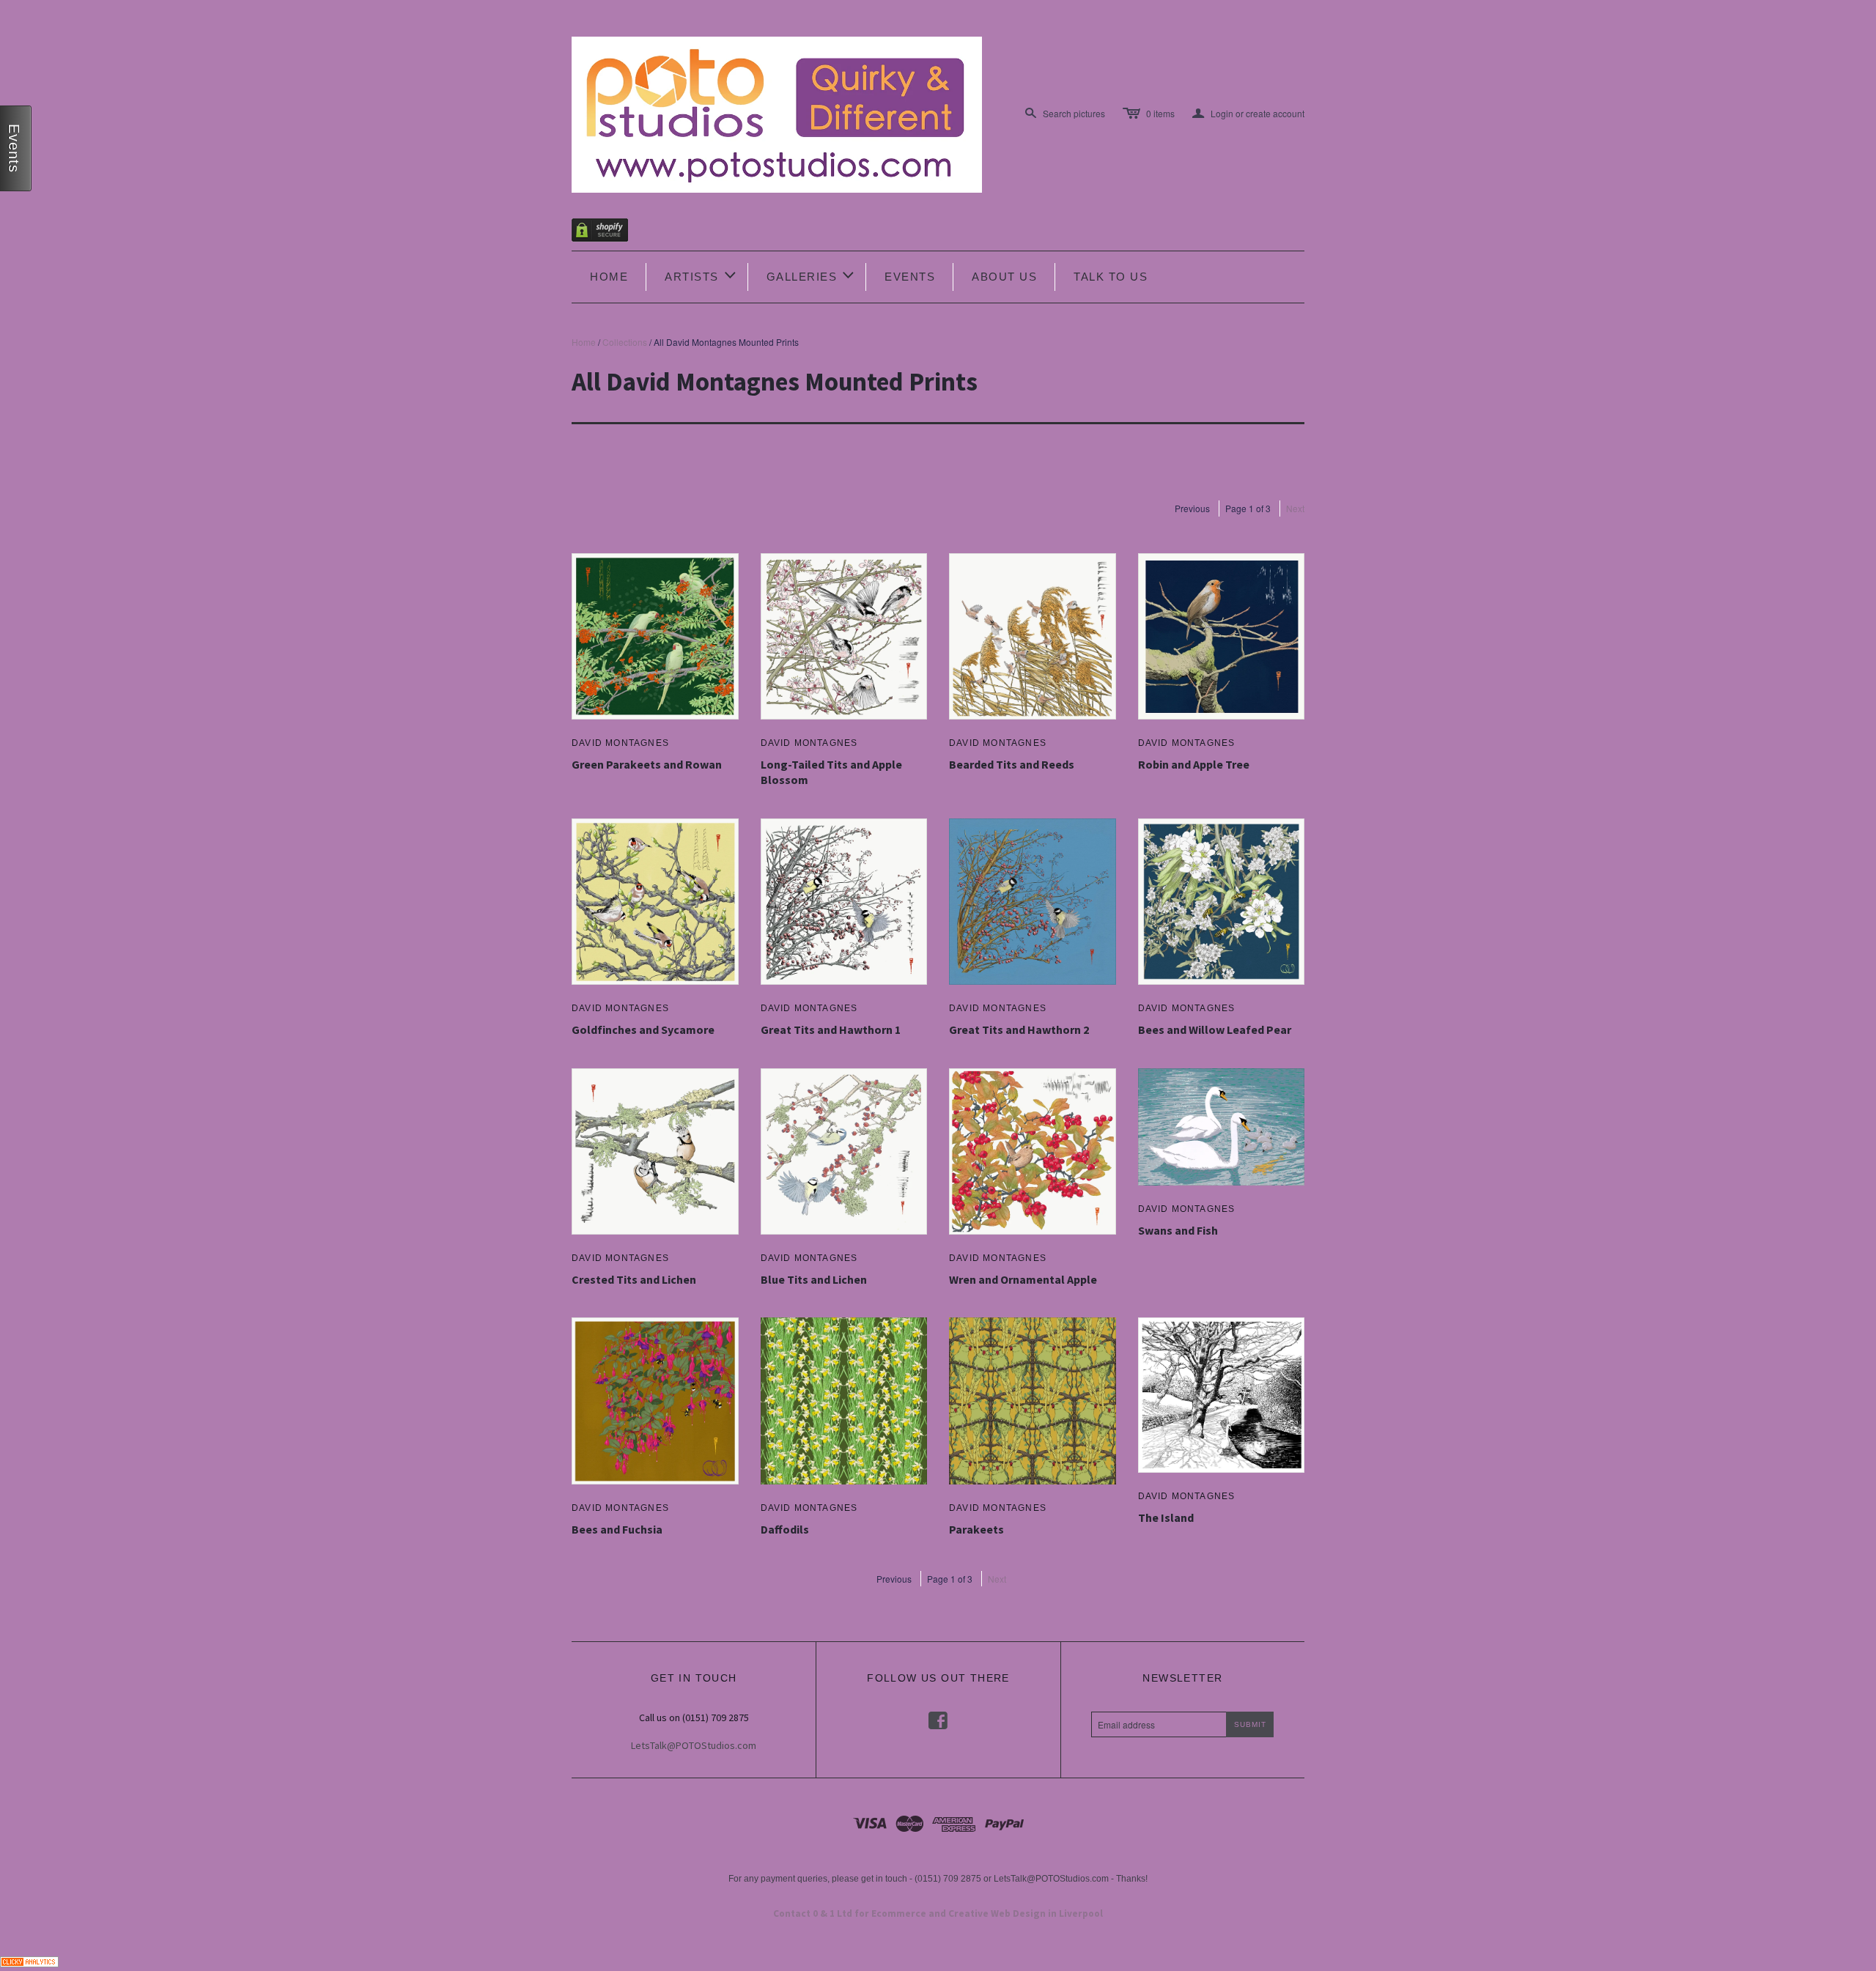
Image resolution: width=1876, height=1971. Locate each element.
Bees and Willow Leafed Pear (1215, 1029)
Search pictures (1074, 113)
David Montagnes (620, 743)
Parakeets (976, 1529)
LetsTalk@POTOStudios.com (694, 1745)
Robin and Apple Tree (1194, 764)
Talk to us (1111, 277)
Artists (701, 275)
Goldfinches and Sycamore (643, 1029)
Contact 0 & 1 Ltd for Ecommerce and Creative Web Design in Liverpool (938, 1913)
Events (910, 277)
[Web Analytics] (29, 1960)
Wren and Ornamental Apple (1023, 1279)
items (1160, 113)
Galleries (812, 275)
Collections (625, 342)
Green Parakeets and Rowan (647, 764)
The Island (1166, 1517)
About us (1004, 277)
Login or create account (1248, 114)
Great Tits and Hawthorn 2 (1019, 1029)
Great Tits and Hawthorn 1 (831, 1029)
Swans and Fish (1178, 1230)
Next (1295, 508)
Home (609, 277)
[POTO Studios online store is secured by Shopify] (609, 233)
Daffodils (785, 1529)
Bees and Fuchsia (617, 1529)
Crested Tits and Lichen (634, 1279)
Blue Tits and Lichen (814, 1279)
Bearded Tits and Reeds (1012, 764)
